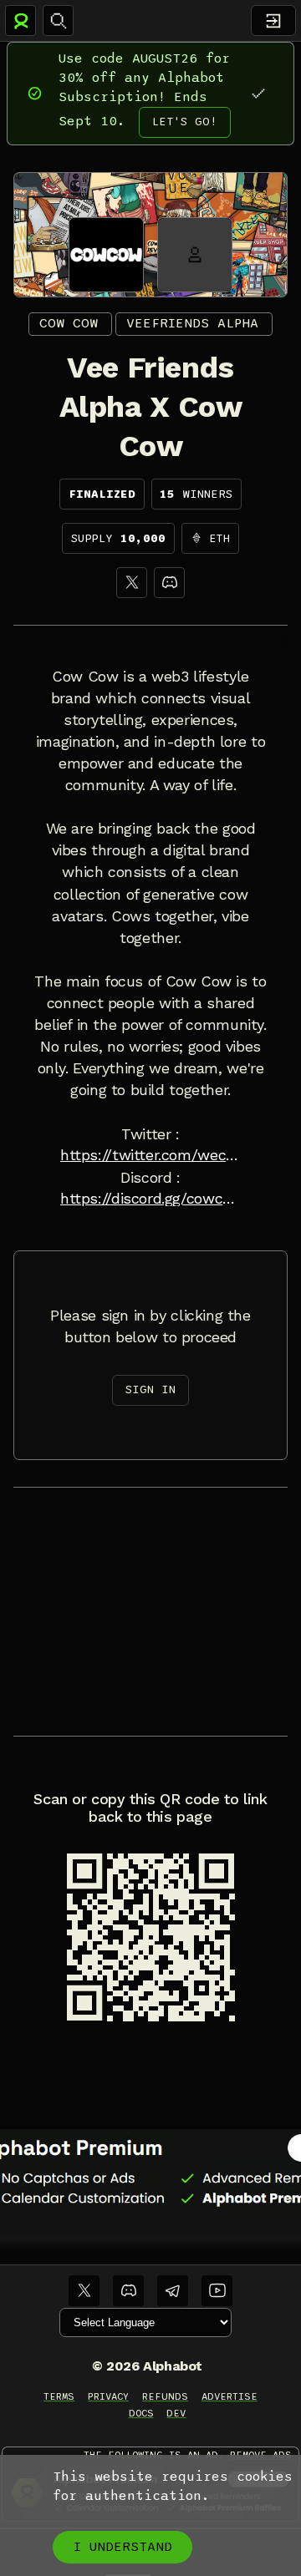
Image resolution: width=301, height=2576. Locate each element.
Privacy (108, 2396)
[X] (132, 583)
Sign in (150, 1389)
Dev (176, 2413)
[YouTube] (217, 2291)
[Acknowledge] (258, 93)
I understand (122, 2547)
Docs (141, 2413)
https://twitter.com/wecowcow (150, 1155)
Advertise (230, 2396)
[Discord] (169, 583)
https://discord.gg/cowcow (150, 1199)
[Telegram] (173, 2291)
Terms (59, 2396)
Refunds (165, 2396)
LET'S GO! (185, 122)
